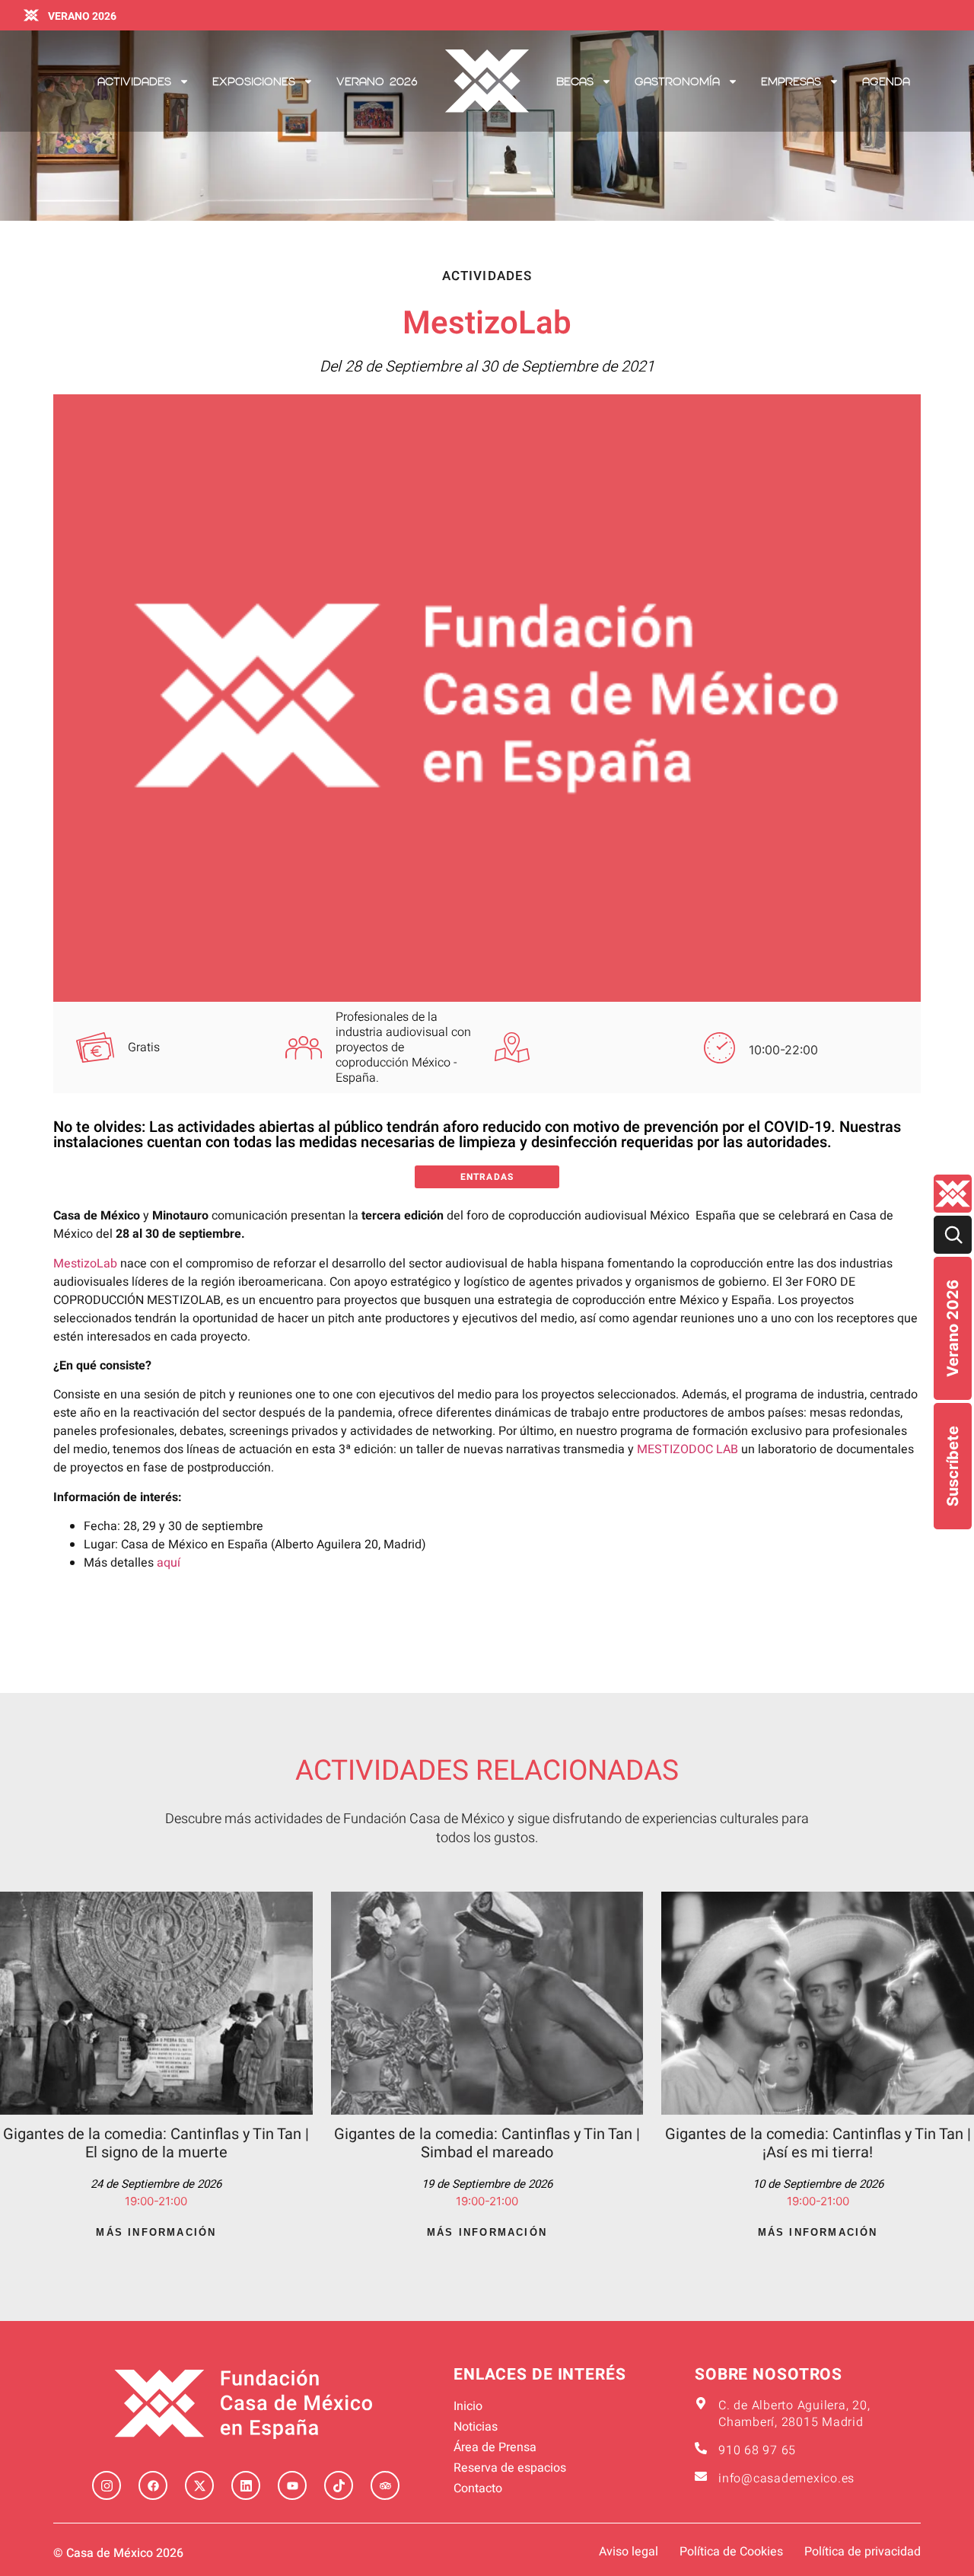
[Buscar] (953, 1235)
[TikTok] (339, 2485)
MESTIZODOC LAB (688, 1449)
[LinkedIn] (246, 2485)
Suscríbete (953, 1466)
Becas (575, 81)
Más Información (156, 2232)
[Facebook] (153, 2485)
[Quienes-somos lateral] (953, 1194)
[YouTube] (292, 2485)
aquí (169, 1563)
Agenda (886, 81)
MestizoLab (85, 1264)
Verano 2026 (953, 1328)
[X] (199, 2485)
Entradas (487, 1177)
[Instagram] (107, 2485)
